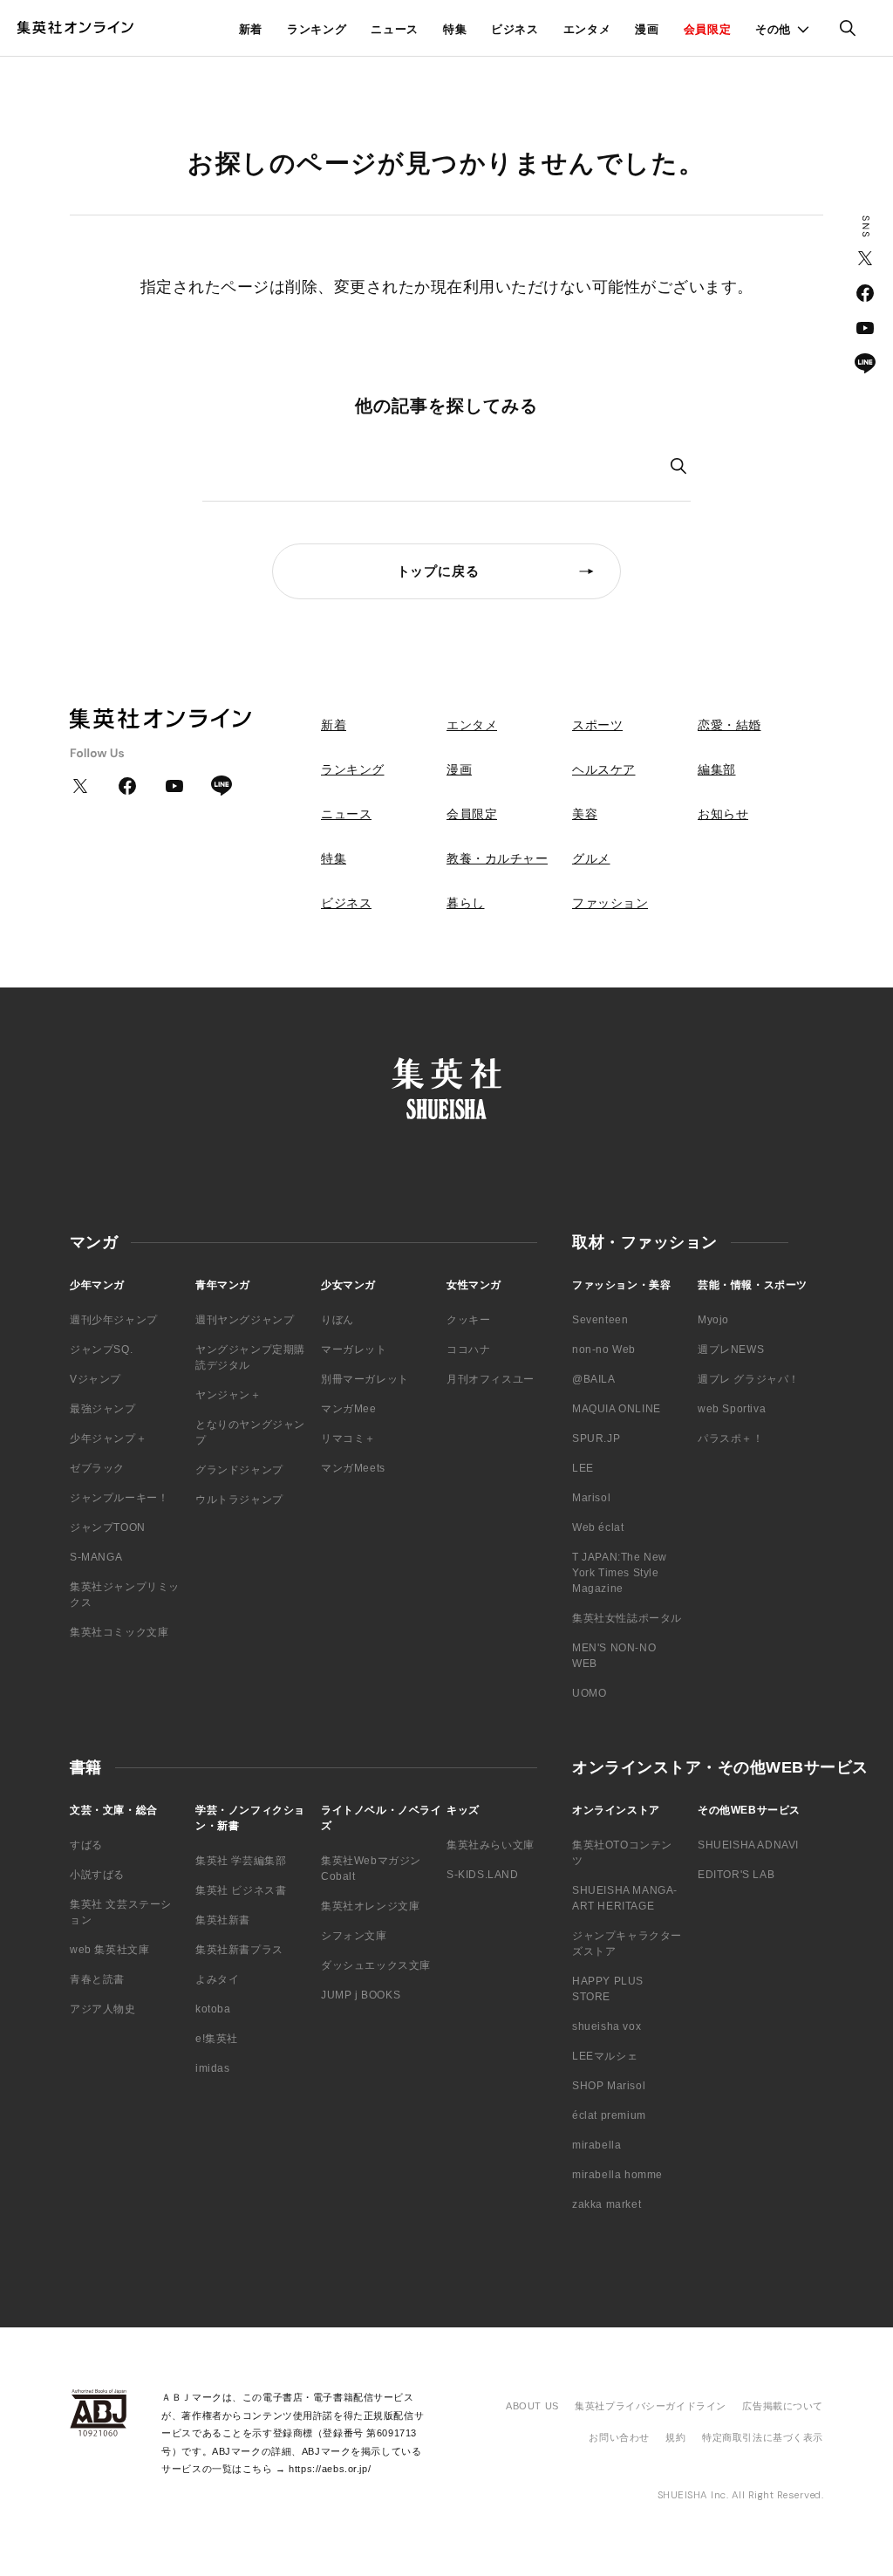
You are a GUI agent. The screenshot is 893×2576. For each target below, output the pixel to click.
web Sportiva (732, 1409)
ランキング (317, 29)
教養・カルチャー (497, 858)
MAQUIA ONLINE (617, 1409)
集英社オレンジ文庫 (370, 1906)
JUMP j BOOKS (361, 1995)
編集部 (717, 769)
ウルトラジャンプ (239, 1500)
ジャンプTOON (108, 1527)
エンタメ (587, 29)
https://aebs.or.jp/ (330, 2469)
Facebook (865, 293)
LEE (583, 1468)
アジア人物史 (103, 2009)
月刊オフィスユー (491, 1379)
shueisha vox (607, 2026)
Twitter (865, 258)
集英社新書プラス (239, 1950)
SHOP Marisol (609, 2086)
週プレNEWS (731, 1349)
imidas (213, 2068)
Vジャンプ (95, 1379)
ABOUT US (532, 2406)
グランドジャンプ (239, 1470)
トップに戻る (438, 571)
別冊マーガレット (365, 1379)
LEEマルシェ (605, 2056)
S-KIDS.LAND (483, 1875)
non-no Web (604, 1349)
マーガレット (354, 1349)
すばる (86, 1845)
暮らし (466, 903)
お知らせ (723, 814)
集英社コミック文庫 (119, 1632)
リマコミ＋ (348, 1438)
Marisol (591, 1498)
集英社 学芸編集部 (241, 1861)
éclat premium (609, 2115)
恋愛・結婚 (729, 725)
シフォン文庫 (354, 1936)
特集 (455, 29)
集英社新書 (223, 1920)
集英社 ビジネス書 (241, 1890)
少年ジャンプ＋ (108, 1438)
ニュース (395, 29)
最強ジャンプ (103, 1409)
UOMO (589, 1693)
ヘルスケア (604, 769)
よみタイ (217, 1979)
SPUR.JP (596, 1438)
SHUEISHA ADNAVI (748, 1845)
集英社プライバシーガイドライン (651, 2406)
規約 (675, 2437)
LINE (865, 363)
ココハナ (468, 1349)
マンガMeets (353, 1468)
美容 (585, 814)
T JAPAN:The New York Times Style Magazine (620, 1573)
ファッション (610, 903)
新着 (251, 29)
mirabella (596, 2145)
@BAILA (594, 1379)
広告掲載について (783, 2406)
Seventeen (600, 1320)
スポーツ (597, 725)
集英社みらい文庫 (491, 1845)
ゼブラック (97, 1468)
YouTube (865, 328)
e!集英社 (217, 2039)
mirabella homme (617, 2175)
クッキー (468, 1320)
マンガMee (349, 1409)
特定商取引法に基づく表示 (763, 2437)
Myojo (713, 1320)
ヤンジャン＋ (228, 1395)
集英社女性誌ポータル (627, 1618)
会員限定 (708, 29)
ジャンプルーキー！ (119, 1498)
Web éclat (598, 1527)
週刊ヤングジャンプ (245, 1320)
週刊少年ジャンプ (114, 1320)
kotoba (213, 2009)
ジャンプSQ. (101, 1349)
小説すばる (97, 1875)
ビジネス (515, 29)
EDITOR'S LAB (736, 1875)
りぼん (337, 1320)
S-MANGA (96, 1557)
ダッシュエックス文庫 (376, 1965)
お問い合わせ (619, 2437)
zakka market (607, 2204)
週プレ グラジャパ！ (749, 1379)
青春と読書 (97, 1979)
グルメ (591, 858)
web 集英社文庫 (109, 1950)
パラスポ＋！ (731, 1438)
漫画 (647, 29)
